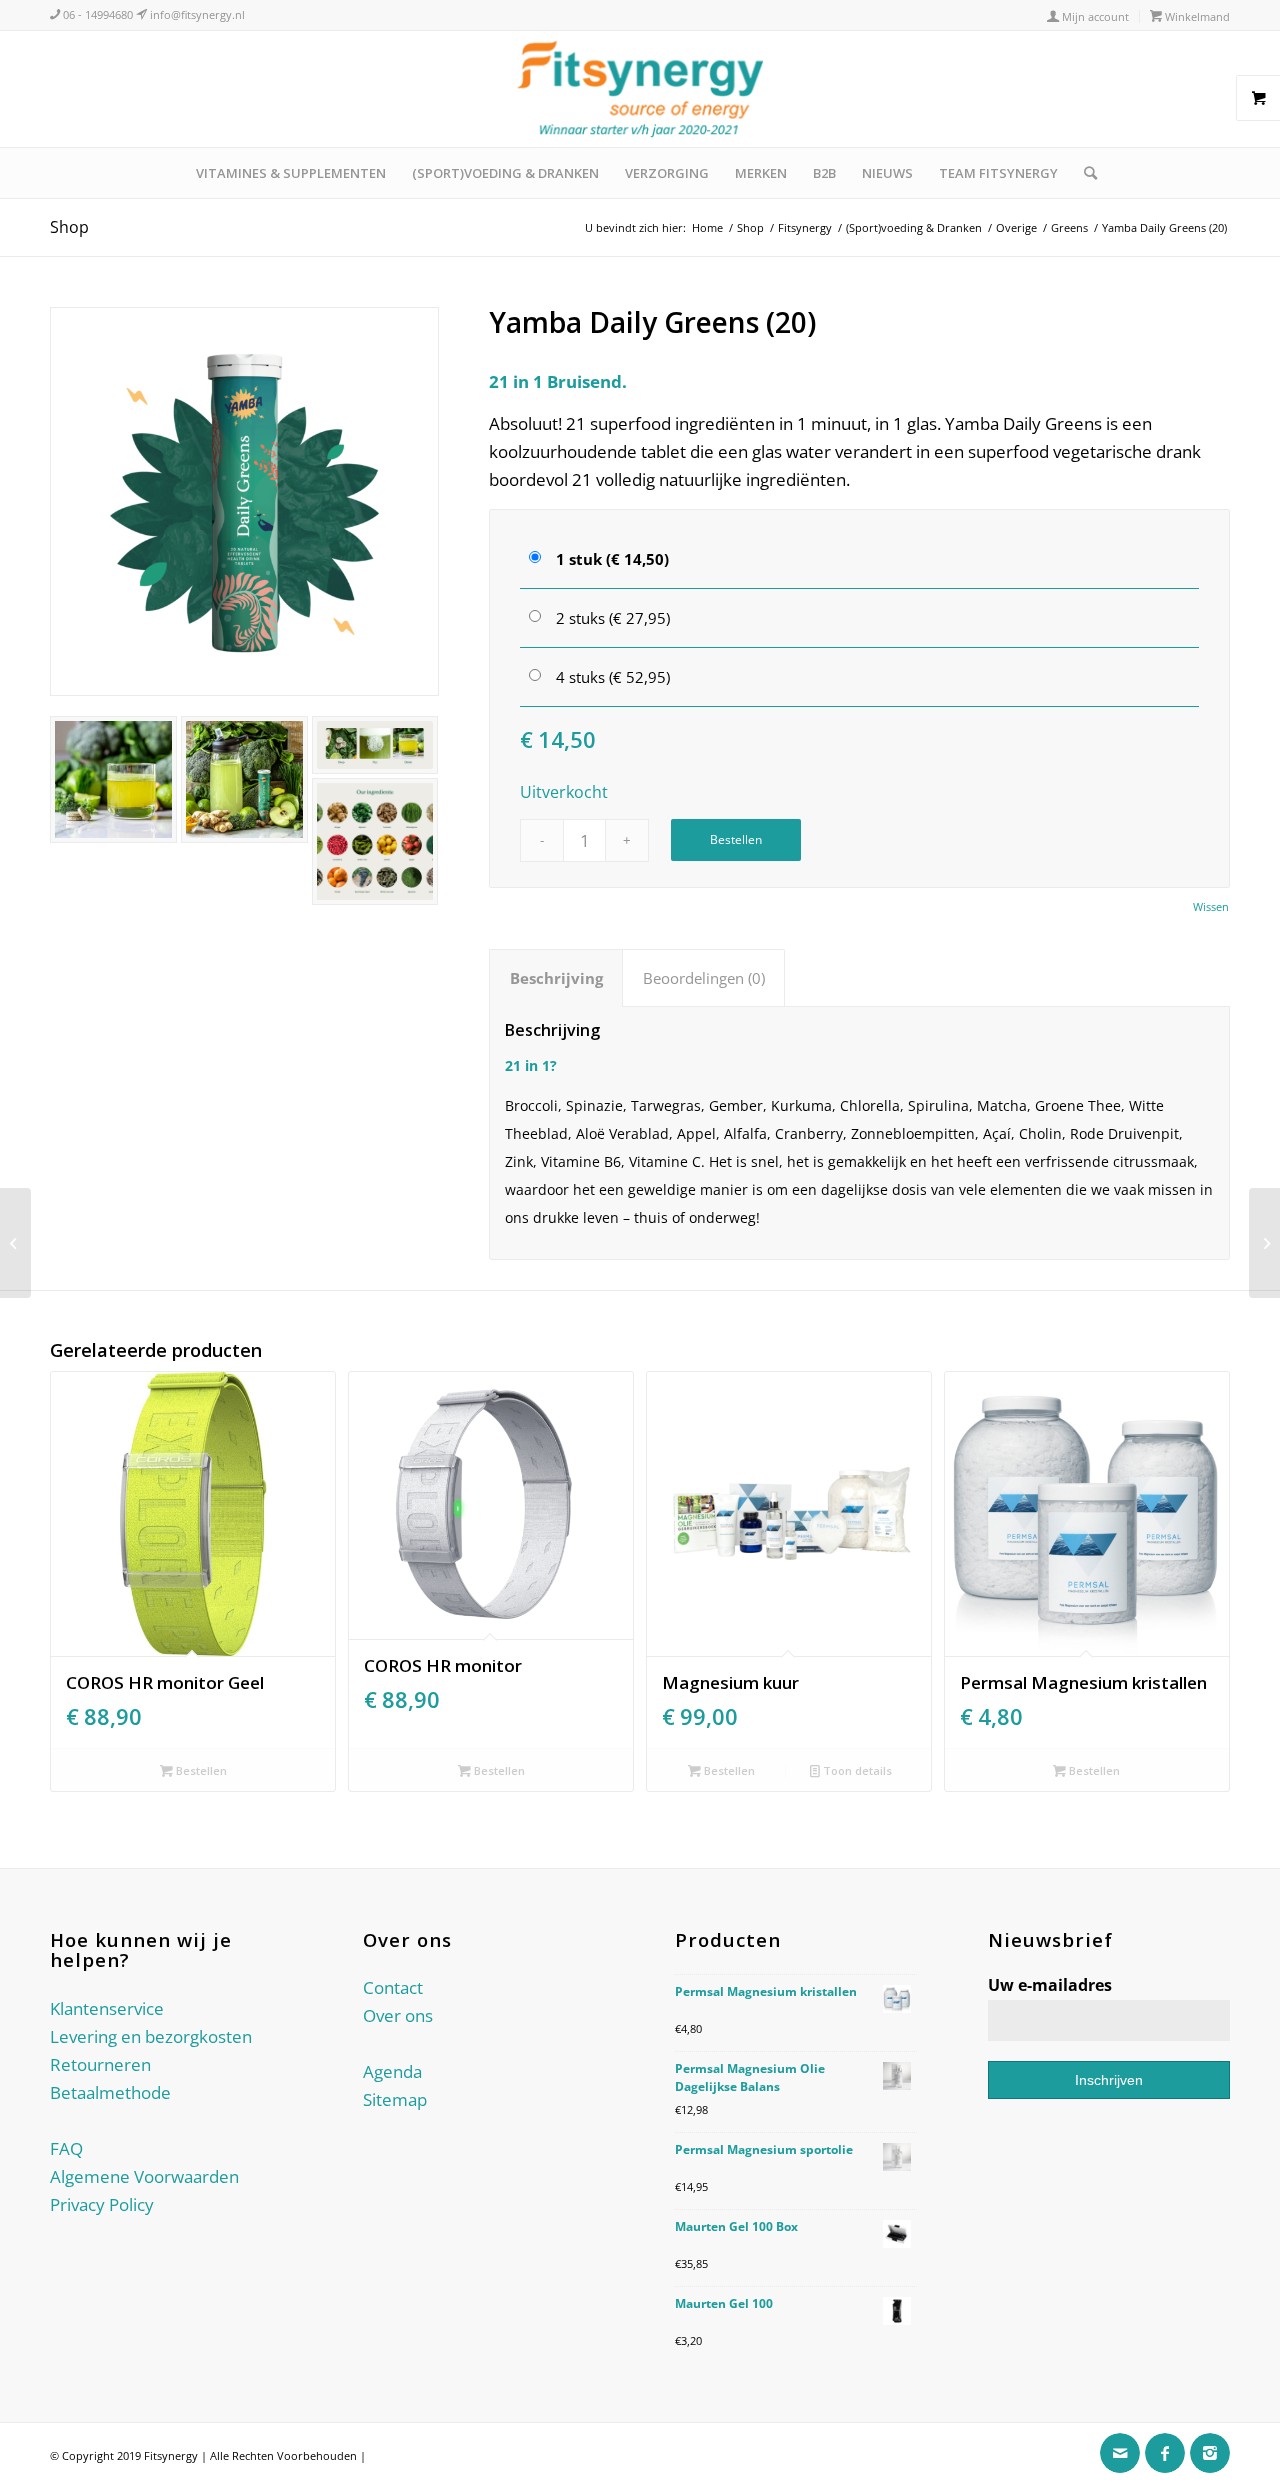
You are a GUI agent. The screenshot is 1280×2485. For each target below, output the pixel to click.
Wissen (1211, 906)
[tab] (556, 978)
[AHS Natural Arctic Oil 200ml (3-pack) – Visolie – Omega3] (15, 1243)
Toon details (856, 1770)
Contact (393, 1987)
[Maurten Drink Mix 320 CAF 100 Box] (1264, 1243)
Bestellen (736, 839)
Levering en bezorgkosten (151, 2036)
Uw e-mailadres (1050, 1985)
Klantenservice (107, 2008)
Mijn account (1094, 16)
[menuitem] (1088, 16)
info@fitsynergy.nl (196, 14)
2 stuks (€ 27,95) (613, 618)
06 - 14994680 (96, 14)
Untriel (387, 2455)
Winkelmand (1196, 16)
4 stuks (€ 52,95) (613, 677)
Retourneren (100, 2064)
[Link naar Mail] (1120, 2453)
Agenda (392, 2071)
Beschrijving (556, 978)
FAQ (66, 2148)
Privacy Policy (102, 2204)
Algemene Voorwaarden (144, 2176)
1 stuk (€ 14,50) (612, 559)
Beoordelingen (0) (704, 978)
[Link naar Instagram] (1210, 2453)
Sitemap (395, 2099)
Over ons (398, 2015)
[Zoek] (1084, 173)
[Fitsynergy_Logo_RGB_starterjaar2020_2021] (640, 89)
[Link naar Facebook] (1165, 2453)
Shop (69, 227)
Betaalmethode (110, 2092)
